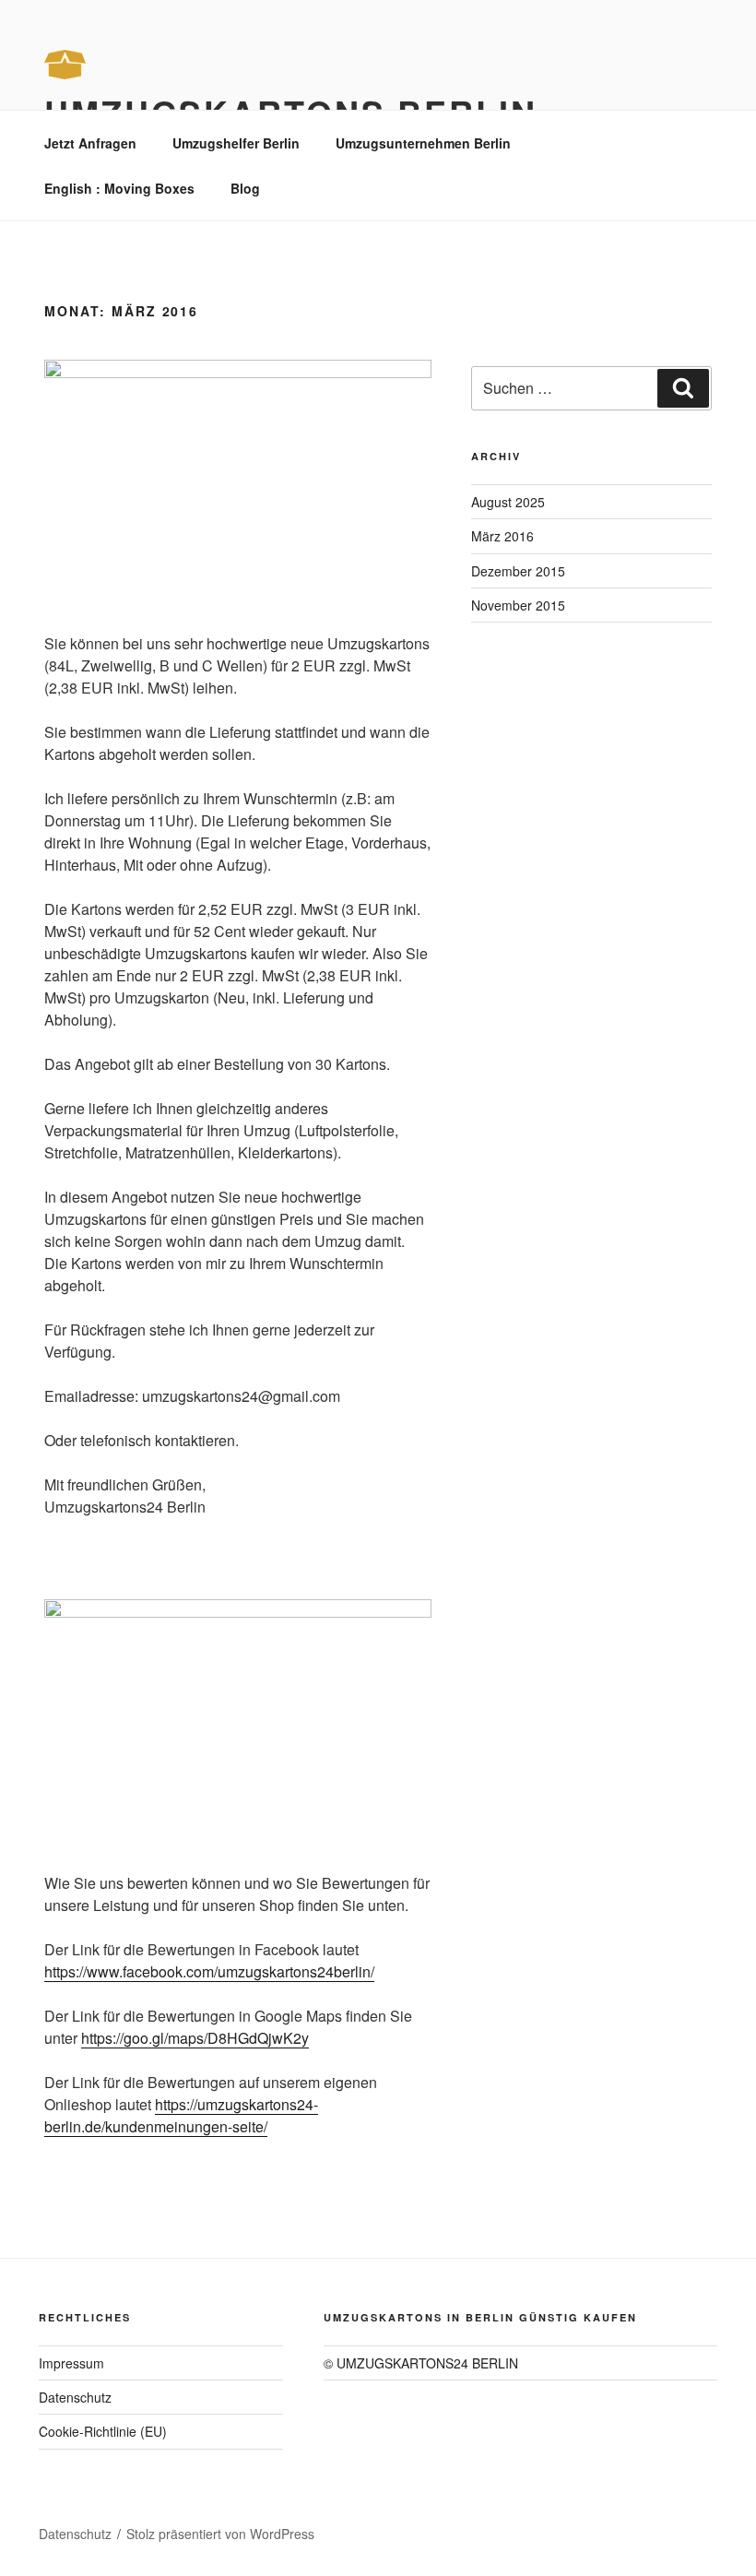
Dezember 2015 (518, 571)
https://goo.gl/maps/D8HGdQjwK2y (195, 2038)
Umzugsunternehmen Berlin (423, 143)
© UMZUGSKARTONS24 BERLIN (421, 2363)
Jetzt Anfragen (90, 143)
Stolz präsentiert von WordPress (220, 2534)
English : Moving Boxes (119, 188)
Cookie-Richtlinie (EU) (103, 2431)
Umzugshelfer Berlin (236, 143)
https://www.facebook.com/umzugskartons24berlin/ (209, 1971)
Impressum (71, 2363)
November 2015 (518, 605)
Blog (245, 188)
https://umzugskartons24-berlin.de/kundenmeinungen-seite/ (181, 2115)
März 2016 (502, 536)
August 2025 (508, 502)
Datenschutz (75, 2397)
